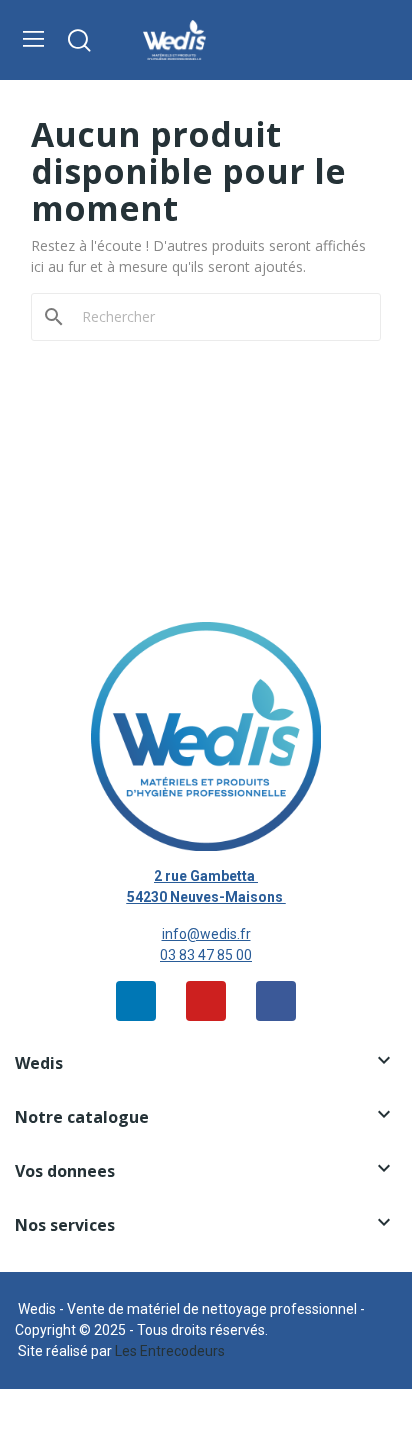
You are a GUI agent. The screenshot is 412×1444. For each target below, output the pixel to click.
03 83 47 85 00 (206, 955)
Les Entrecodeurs (170, 1351)
